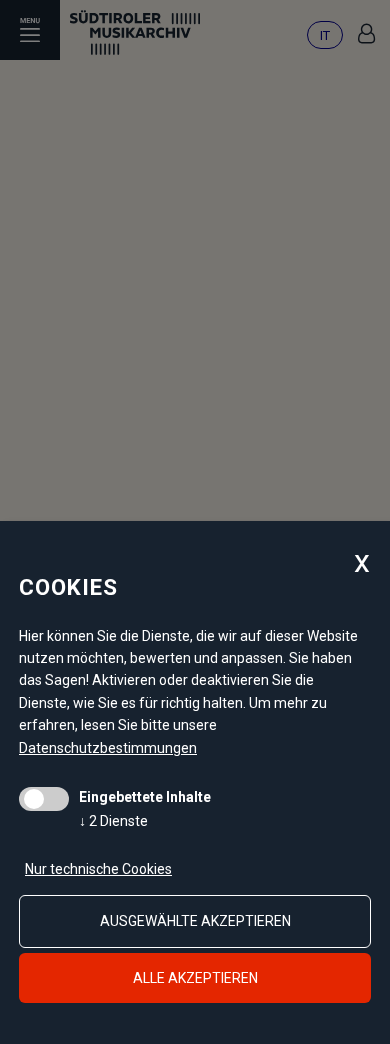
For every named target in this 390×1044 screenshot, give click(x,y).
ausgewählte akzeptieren (195, 921)
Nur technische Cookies (98, 869)
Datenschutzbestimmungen (108, 748)
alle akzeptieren (195, 978)
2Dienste (113, 821)
